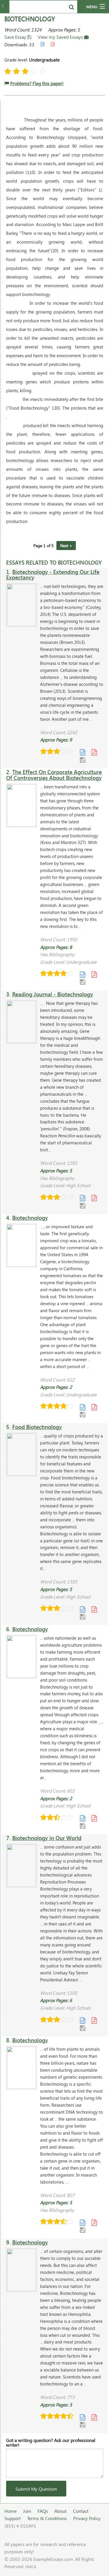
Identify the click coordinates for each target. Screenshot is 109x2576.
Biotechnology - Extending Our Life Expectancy (53, 575)
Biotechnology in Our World (47, 1838)
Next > (66, 546)
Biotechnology (30, 1218)
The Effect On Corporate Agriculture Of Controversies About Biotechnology (54, 775)
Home (10, 2511)
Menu (92, 7)
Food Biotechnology (37, 1427)
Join (27, 2511)
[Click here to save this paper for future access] (83, 760)
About (60, 2511)
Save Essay (16, 37)
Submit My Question (36, 2489)
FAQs (43, 2511)
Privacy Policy (87, 2518)
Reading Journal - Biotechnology (53, 994)
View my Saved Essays (61, 37)
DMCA (31, 2567)
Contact (81, 2511)
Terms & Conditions (47, 2518)
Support (12, 2518)
